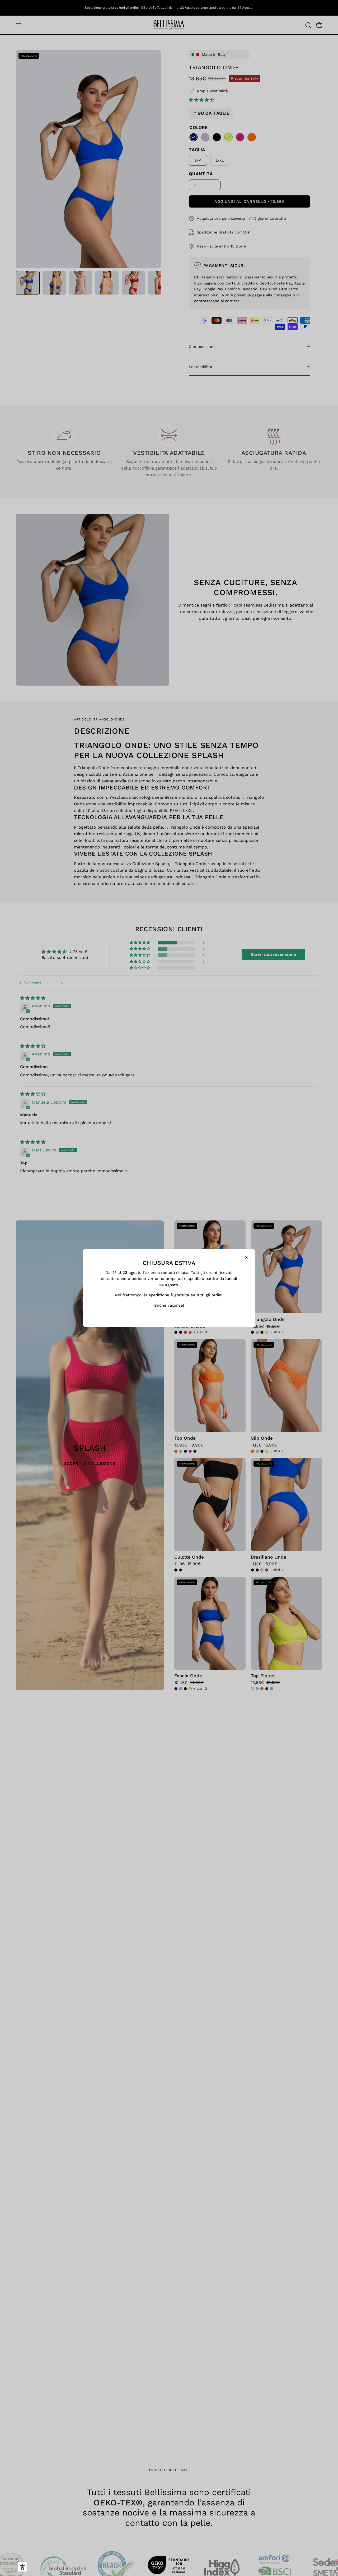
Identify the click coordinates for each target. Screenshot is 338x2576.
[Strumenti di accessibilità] (22, 2567)
